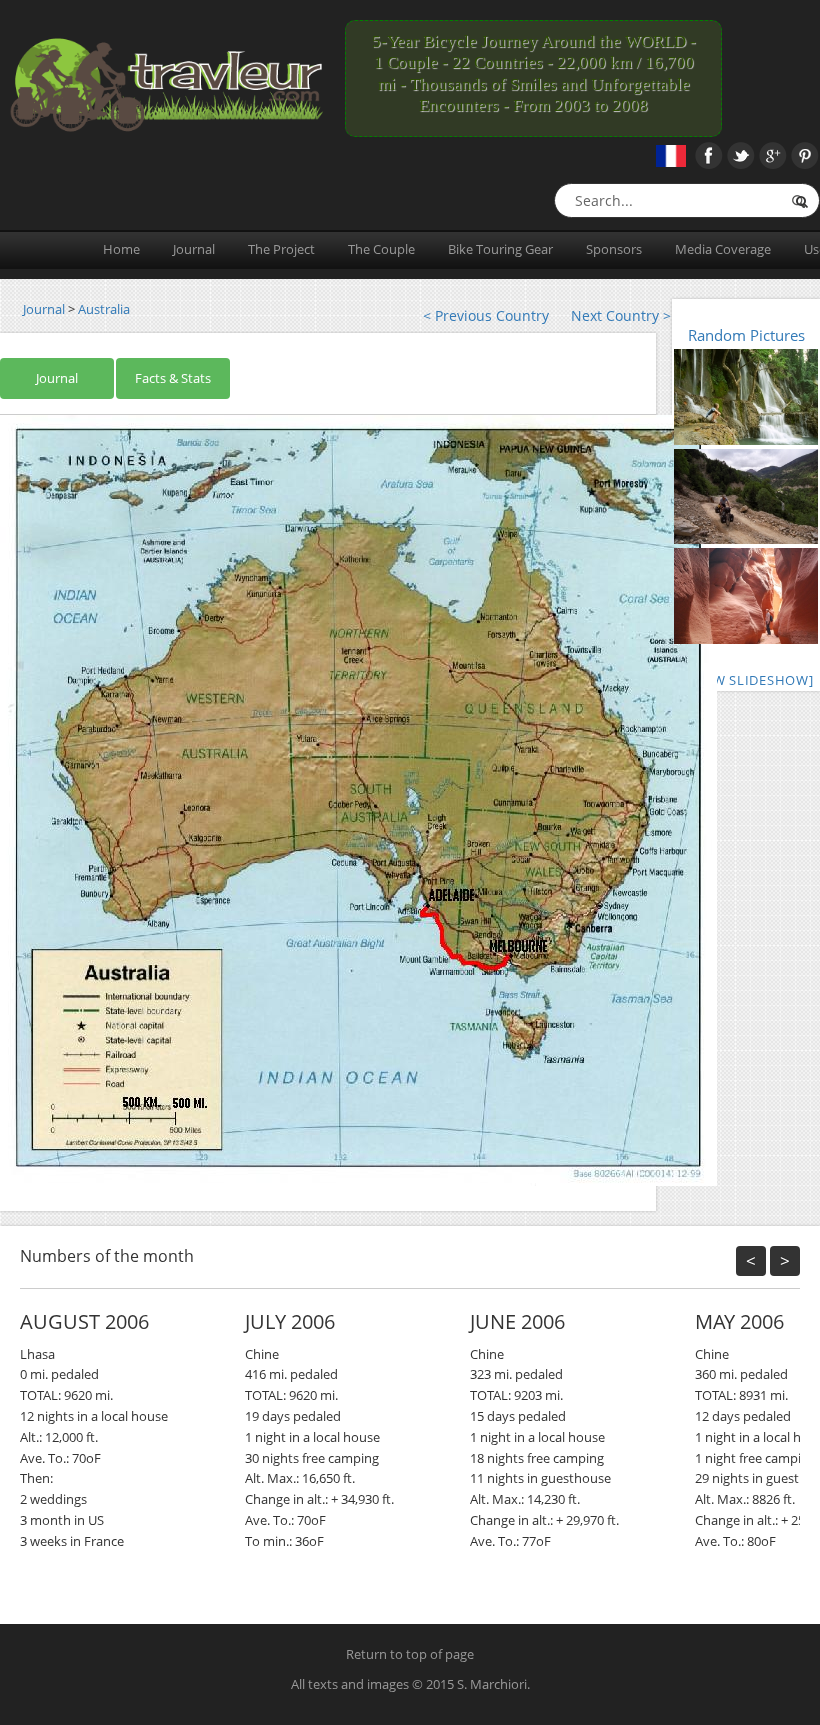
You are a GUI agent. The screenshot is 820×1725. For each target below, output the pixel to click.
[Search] (798, 201)
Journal (194, 249)
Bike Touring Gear (500, 249)
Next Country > (621, 315)
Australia (104, 309)
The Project (281, 249)
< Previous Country (486, 315)
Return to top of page (410, 1654)
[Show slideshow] (746, 680)
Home (121, 249)
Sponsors (614, 249)
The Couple (381, 249)
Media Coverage (723, 249)
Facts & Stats (173, 378)
